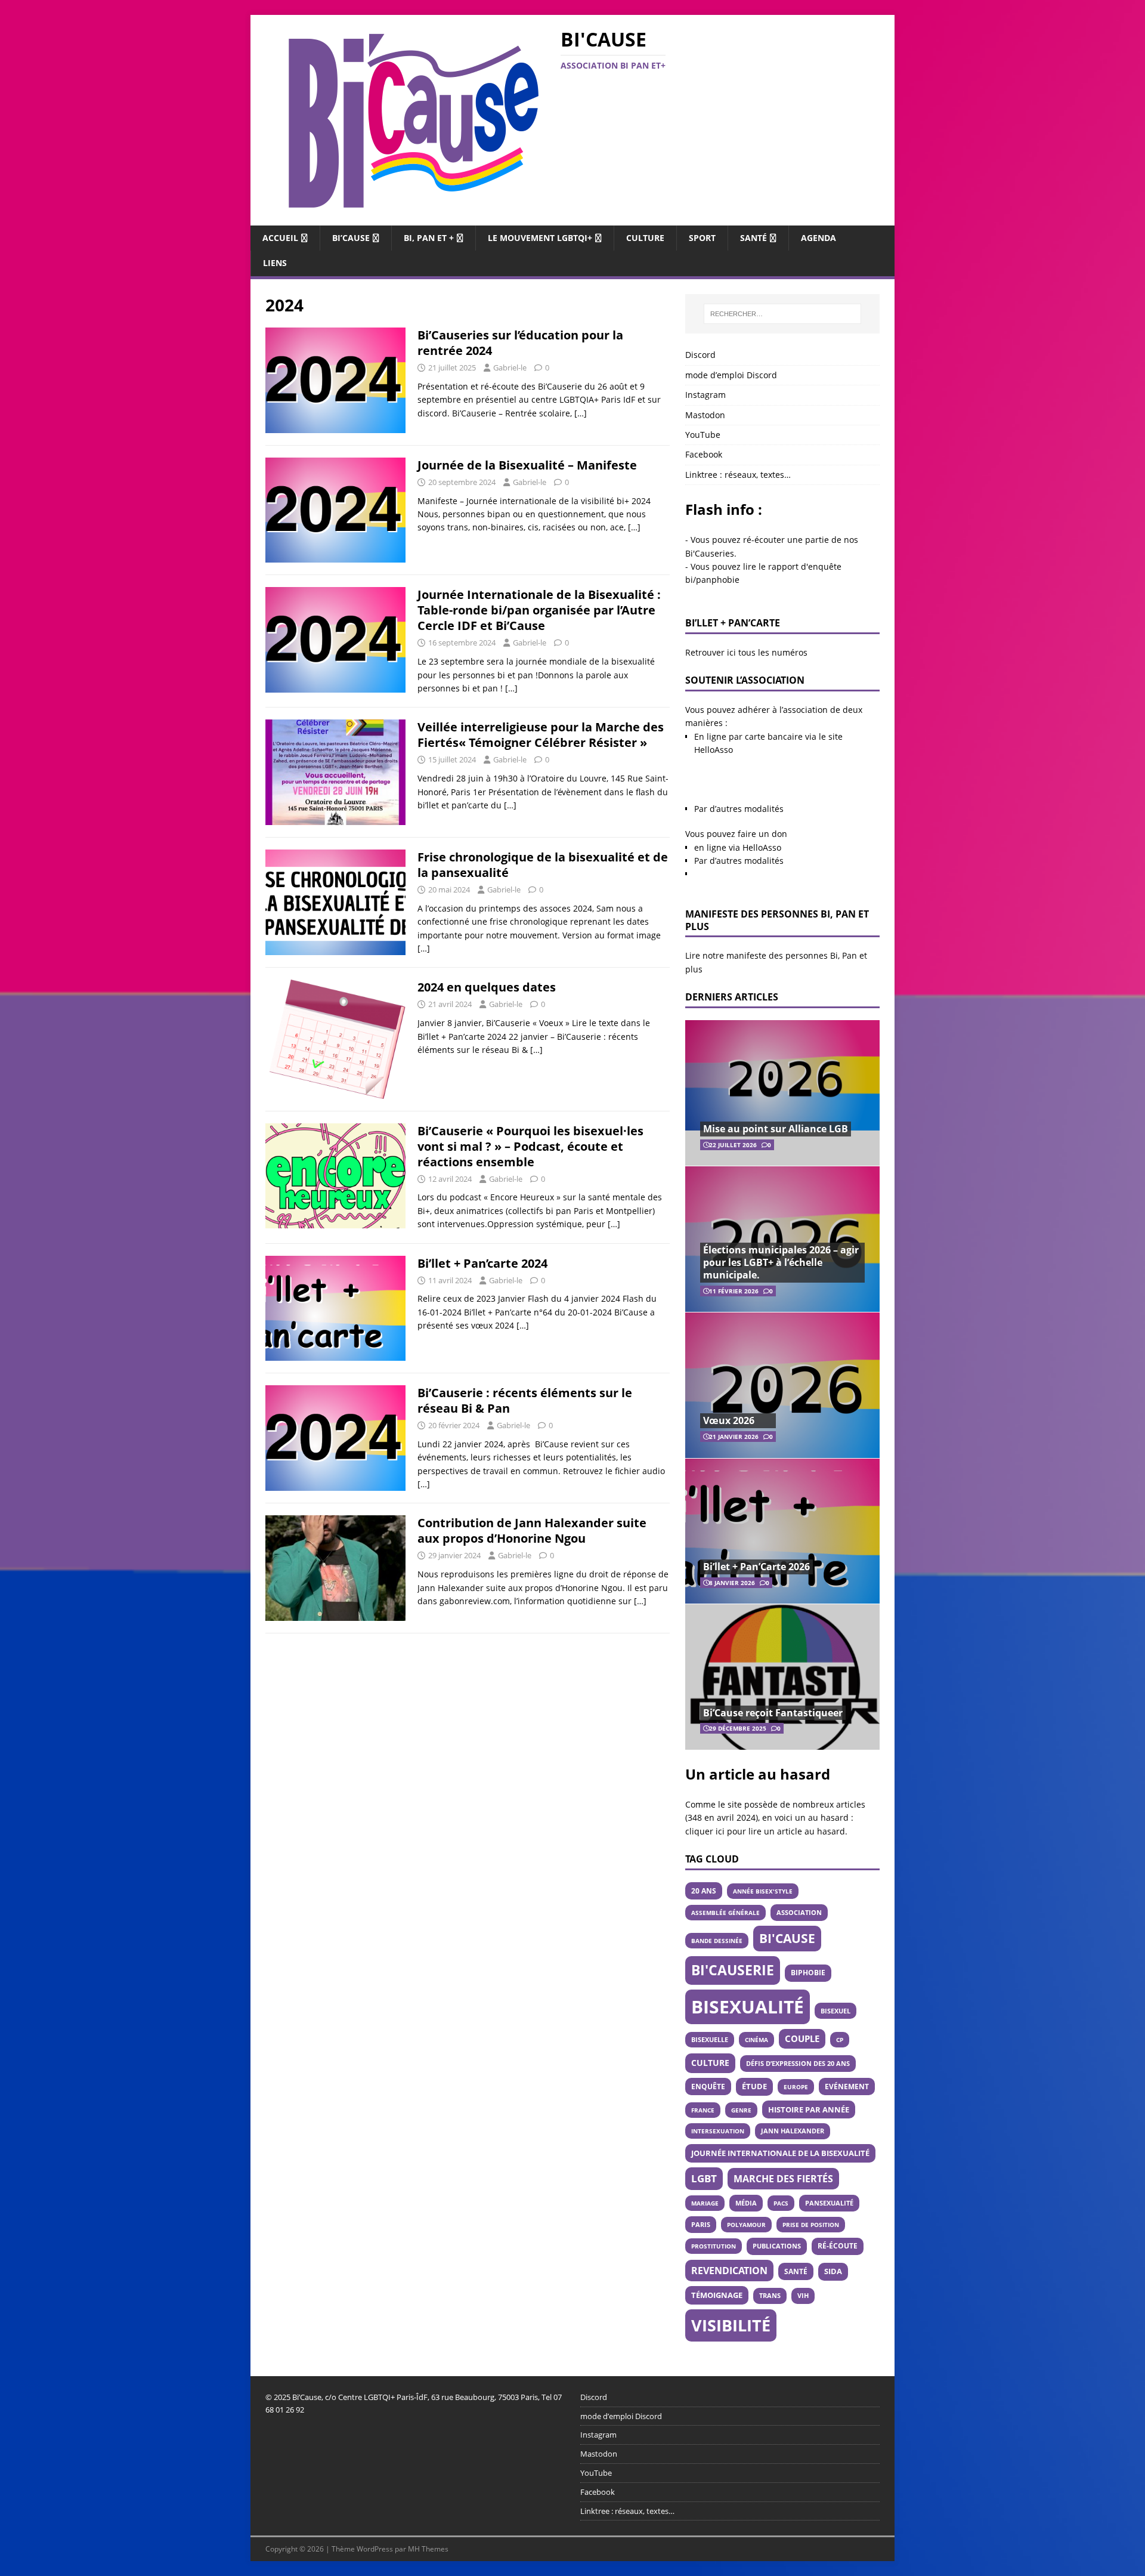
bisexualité (748, 2007)
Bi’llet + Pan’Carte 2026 (756, 1567)
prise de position (811, 2225)
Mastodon (705, 415)
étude (754, 2087)
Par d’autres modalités (739, 809)
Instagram (705, 395)
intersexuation (718, 2131)
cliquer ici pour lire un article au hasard (765, 1831)
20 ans (704, 1891)
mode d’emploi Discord (731, 375)
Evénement (847, 2086)
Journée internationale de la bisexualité (780, 2153)
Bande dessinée (717, 1941)
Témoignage (717, 2295)
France (703, 2110)
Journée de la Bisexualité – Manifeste (527, 465)
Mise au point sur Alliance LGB (776, 1129)
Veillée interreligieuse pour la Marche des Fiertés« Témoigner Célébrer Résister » (541, 735)
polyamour (746, 2225)
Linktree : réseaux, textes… (738, 475)
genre (741, 2110)
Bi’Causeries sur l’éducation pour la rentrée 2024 (520, 343)
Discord (700, 355)
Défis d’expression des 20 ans (798, 2063)
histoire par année (809, 2109)
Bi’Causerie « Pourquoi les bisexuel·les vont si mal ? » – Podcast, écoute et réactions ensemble (530, 1146)
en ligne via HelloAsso (738, 847)
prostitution (714, 2246)
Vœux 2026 (729, 1420)
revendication (729, 2271)
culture (710, 2063)
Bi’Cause (351, 238)
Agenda (818, 238)
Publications (777, 2246)
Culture (645, 238)
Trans (770, 2296)
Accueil (280, 238)
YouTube (703, 435)
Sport (702, 238)
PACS (781, 2203)
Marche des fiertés (783, 2179)
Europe (796, 2087)
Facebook (704, 454)
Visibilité (731, 2325)
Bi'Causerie (733, 1970)
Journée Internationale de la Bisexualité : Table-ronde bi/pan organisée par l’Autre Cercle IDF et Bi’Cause (539, 610)
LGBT (704, 2178)
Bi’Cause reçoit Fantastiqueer (773, 1713)
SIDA (833, 2271)
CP (840, 2040)
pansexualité (829, 2203)
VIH (803, 2296)
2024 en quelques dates (487, 987)
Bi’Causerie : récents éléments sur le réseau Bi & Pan (525, 1400)
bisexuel (835, 2011)
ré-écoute (838, 2246)
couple (802, 2038)
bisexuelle (710, 2040)
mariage (705, 2203)
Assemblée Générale (725, 1913)
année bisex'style (763, 1891)
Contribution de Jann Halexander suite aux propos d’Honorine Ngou (532, 1531)
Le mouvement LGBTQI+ (540, 238)
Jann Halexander (793, 2131)
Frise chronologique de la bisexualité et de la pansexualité (543, 865)
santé (796, 2271)
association (799, 1912)
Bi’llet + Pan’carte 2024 (482, 1263)
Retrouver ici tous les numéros (746, 652)
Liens (275, 263)
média (746, 2203)
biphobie (808, 1973)
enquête (708, 2086)
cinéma (756, 2040)
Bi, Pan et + (429, 238)
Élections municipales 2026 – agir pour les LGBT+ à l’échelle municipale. (781, 1262)
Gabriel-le (510, 367)
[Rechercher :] (782, 314)
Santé (753, 238)
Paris (701, 2224)
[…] (581, 413)
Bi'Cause (787, 1938)
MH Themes (428, 2549)
